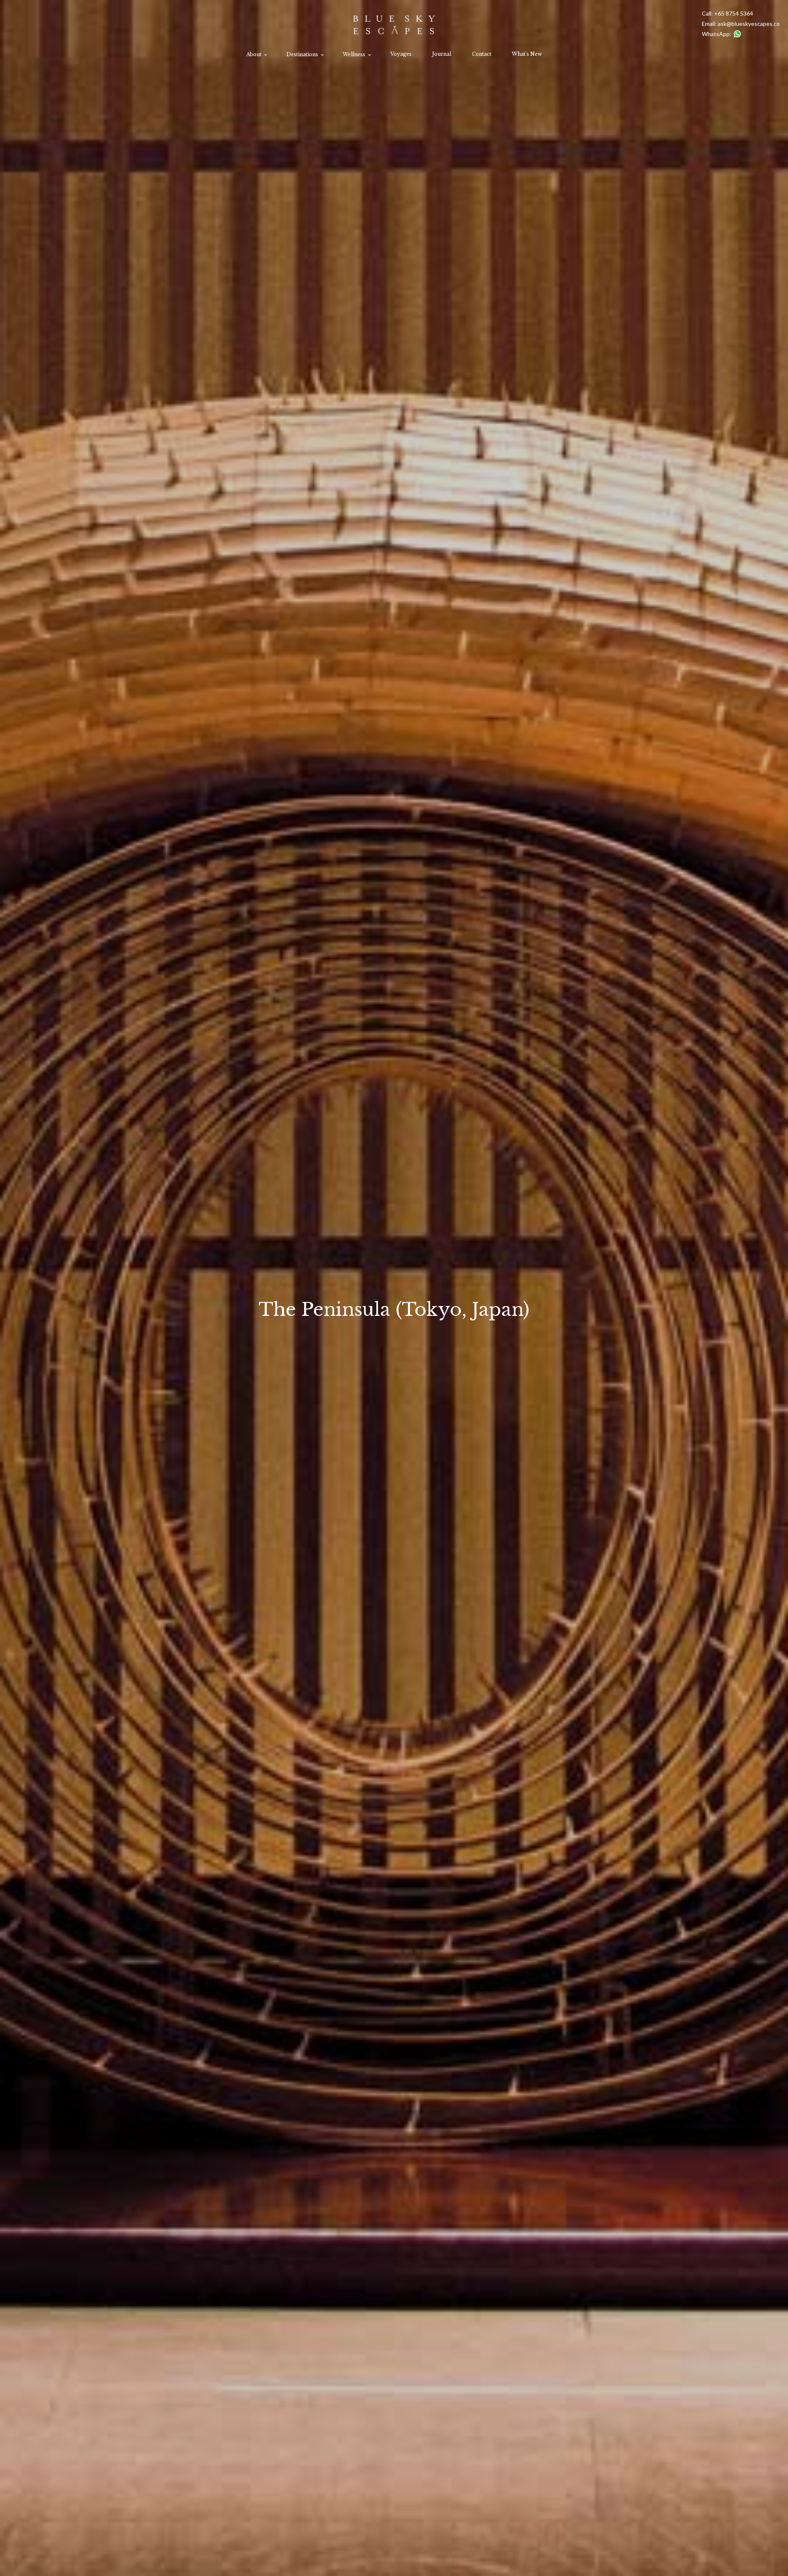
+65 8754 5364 (734, 13)
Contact (482, 54)
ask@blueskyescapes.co (749, 24)
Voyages (401, 54)
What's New (527, 54)
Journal (442, 54)
